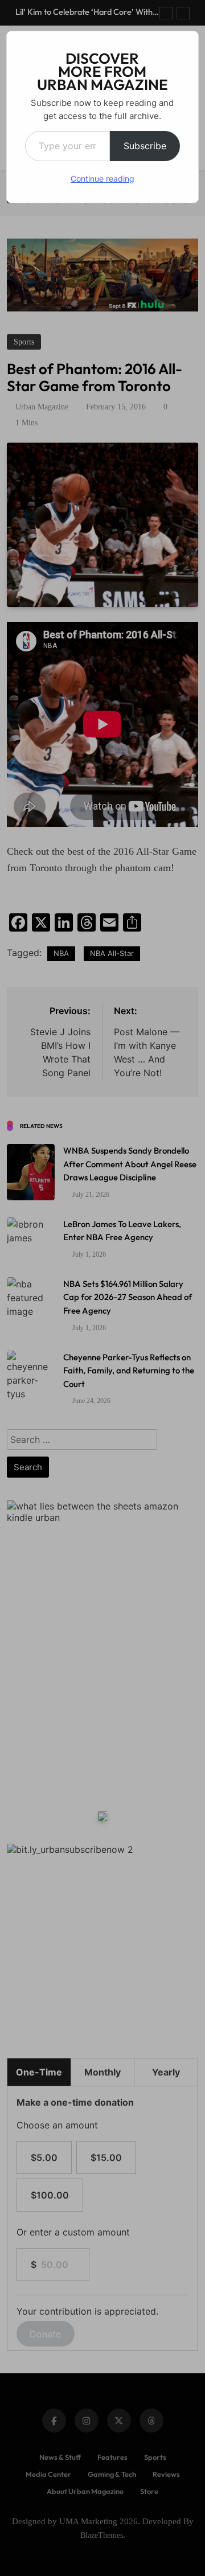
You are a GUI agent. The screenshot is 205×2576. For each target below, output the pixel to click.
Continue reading (102, 179)
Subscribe (145, 146)
